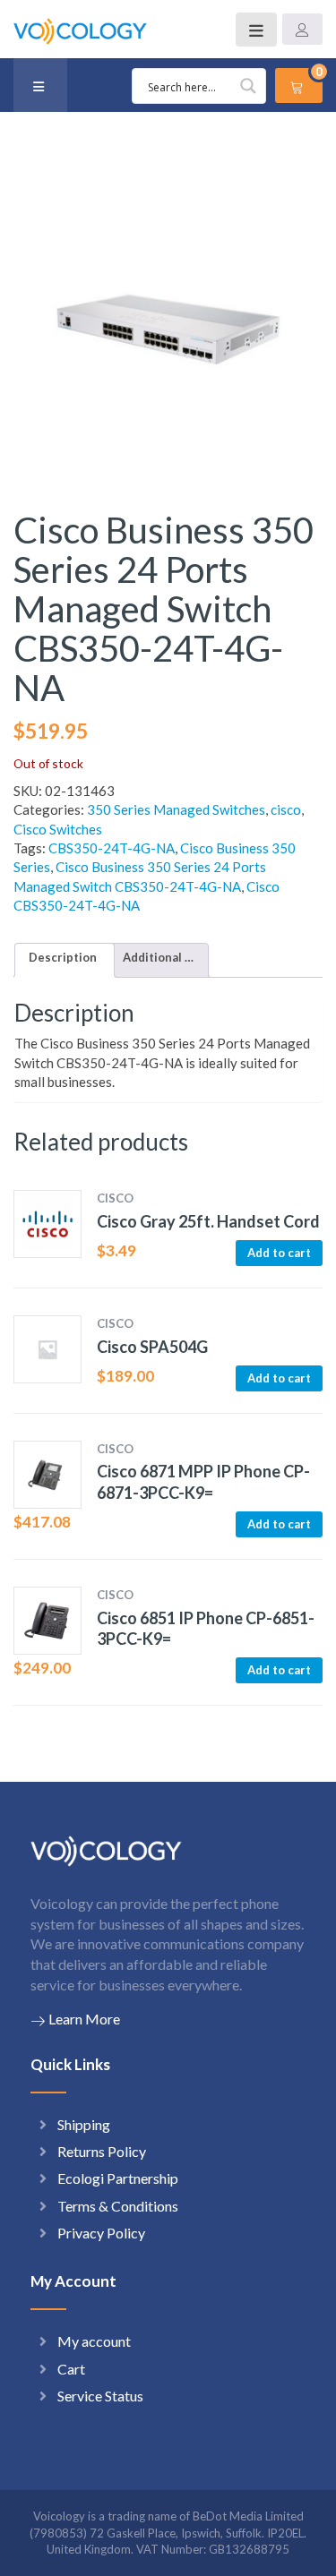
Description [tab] (63, 957)
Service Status (100, 2396)
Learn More (84, 2019)
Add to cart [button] (279, 1253)
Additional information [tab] (159, 957)
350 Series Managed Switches (176, 809)
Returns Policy (102, 2151)
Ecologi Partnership (118, 2178)
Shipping (84, 2124)
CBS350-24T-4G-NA (112, 848)
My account (94, 2341)
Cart (71, 2369)
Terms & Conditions (118, 2206)
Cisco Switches (58, 829)
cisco (286, 809)
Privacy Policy (101, 2233)
